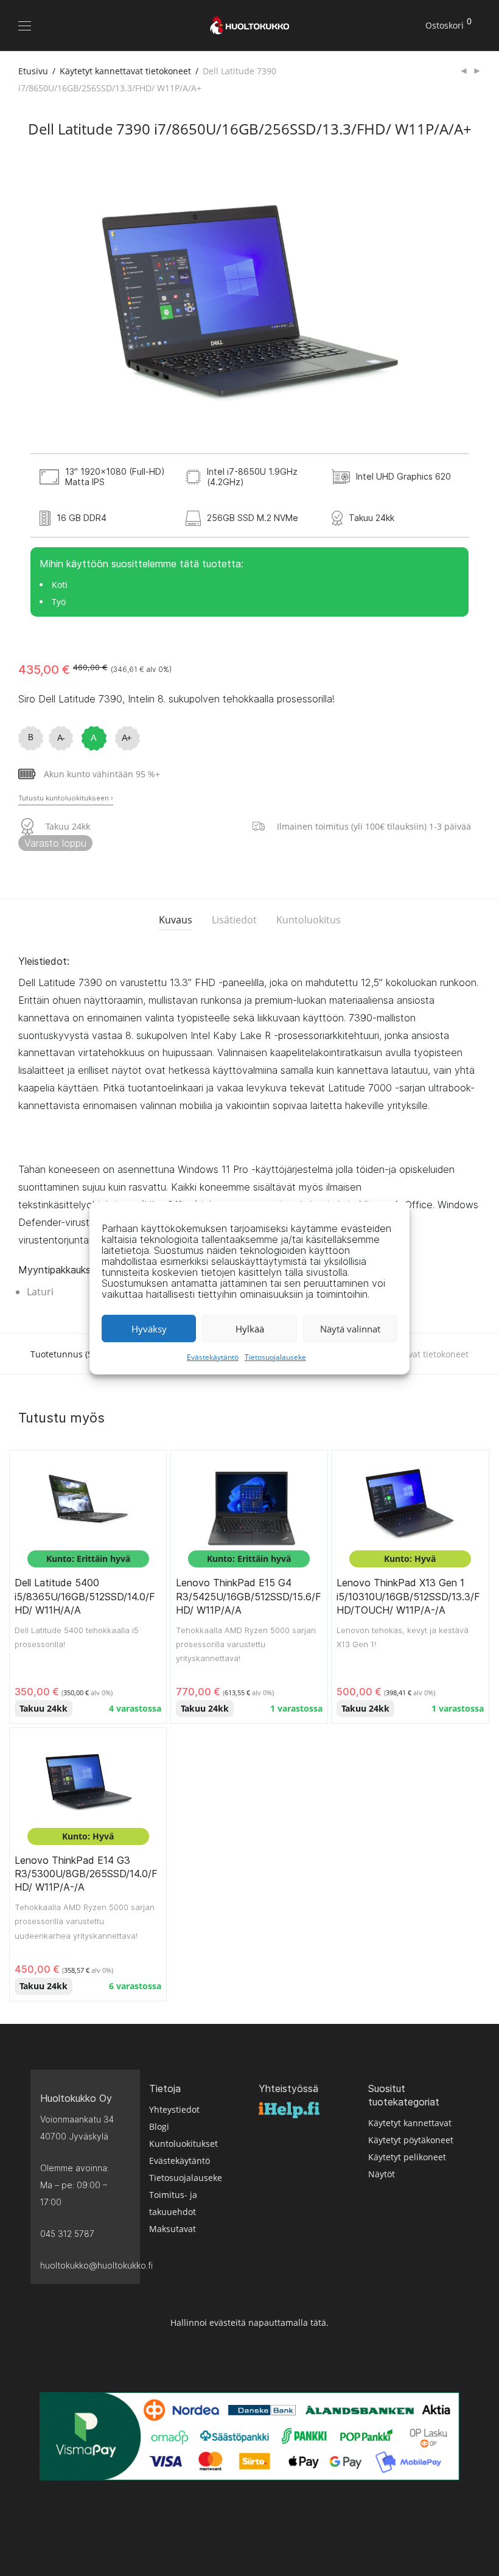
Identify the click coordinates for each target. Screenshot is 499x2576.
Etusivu (33, 71)
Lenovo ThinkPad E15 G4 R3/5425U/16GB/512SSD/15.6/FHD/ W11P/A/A (249, 1596)
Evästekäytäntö (213, 1357)
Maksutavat (173, 2229)
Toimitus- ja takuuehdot (173, 2203)
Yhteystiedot (174, 2109)
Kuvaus (176, 920)
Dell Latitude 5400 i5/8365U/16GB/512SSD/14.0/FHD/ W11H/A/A (85, 1596)
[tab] (176, 920)
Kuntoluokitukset (183, 2144)
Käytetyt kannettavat (410, 2123)
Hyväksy (149, 1329)
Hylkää (250, 1329)
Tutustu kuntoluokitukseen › (66, 798)
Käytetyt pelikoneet (407, 2157)
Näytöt (382, 2174)
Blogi (159, 2126)
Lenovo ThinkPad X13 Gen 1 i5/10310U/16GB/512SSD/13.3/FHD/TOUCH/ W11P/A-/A (408, 1596)
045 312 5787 (67, 2234)
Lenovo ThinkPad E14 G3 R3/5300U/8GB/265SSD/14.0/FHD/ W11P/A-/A (86, 1874)
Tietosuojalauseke (275, 1357)
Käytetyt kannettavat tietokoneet (125, 71)
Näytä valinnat (350, 1329)
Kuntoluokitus (309, 920)
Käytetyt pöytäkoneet (411, 2140)
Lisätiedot (234, 920)
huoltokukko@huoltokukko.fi (85, 2265)
